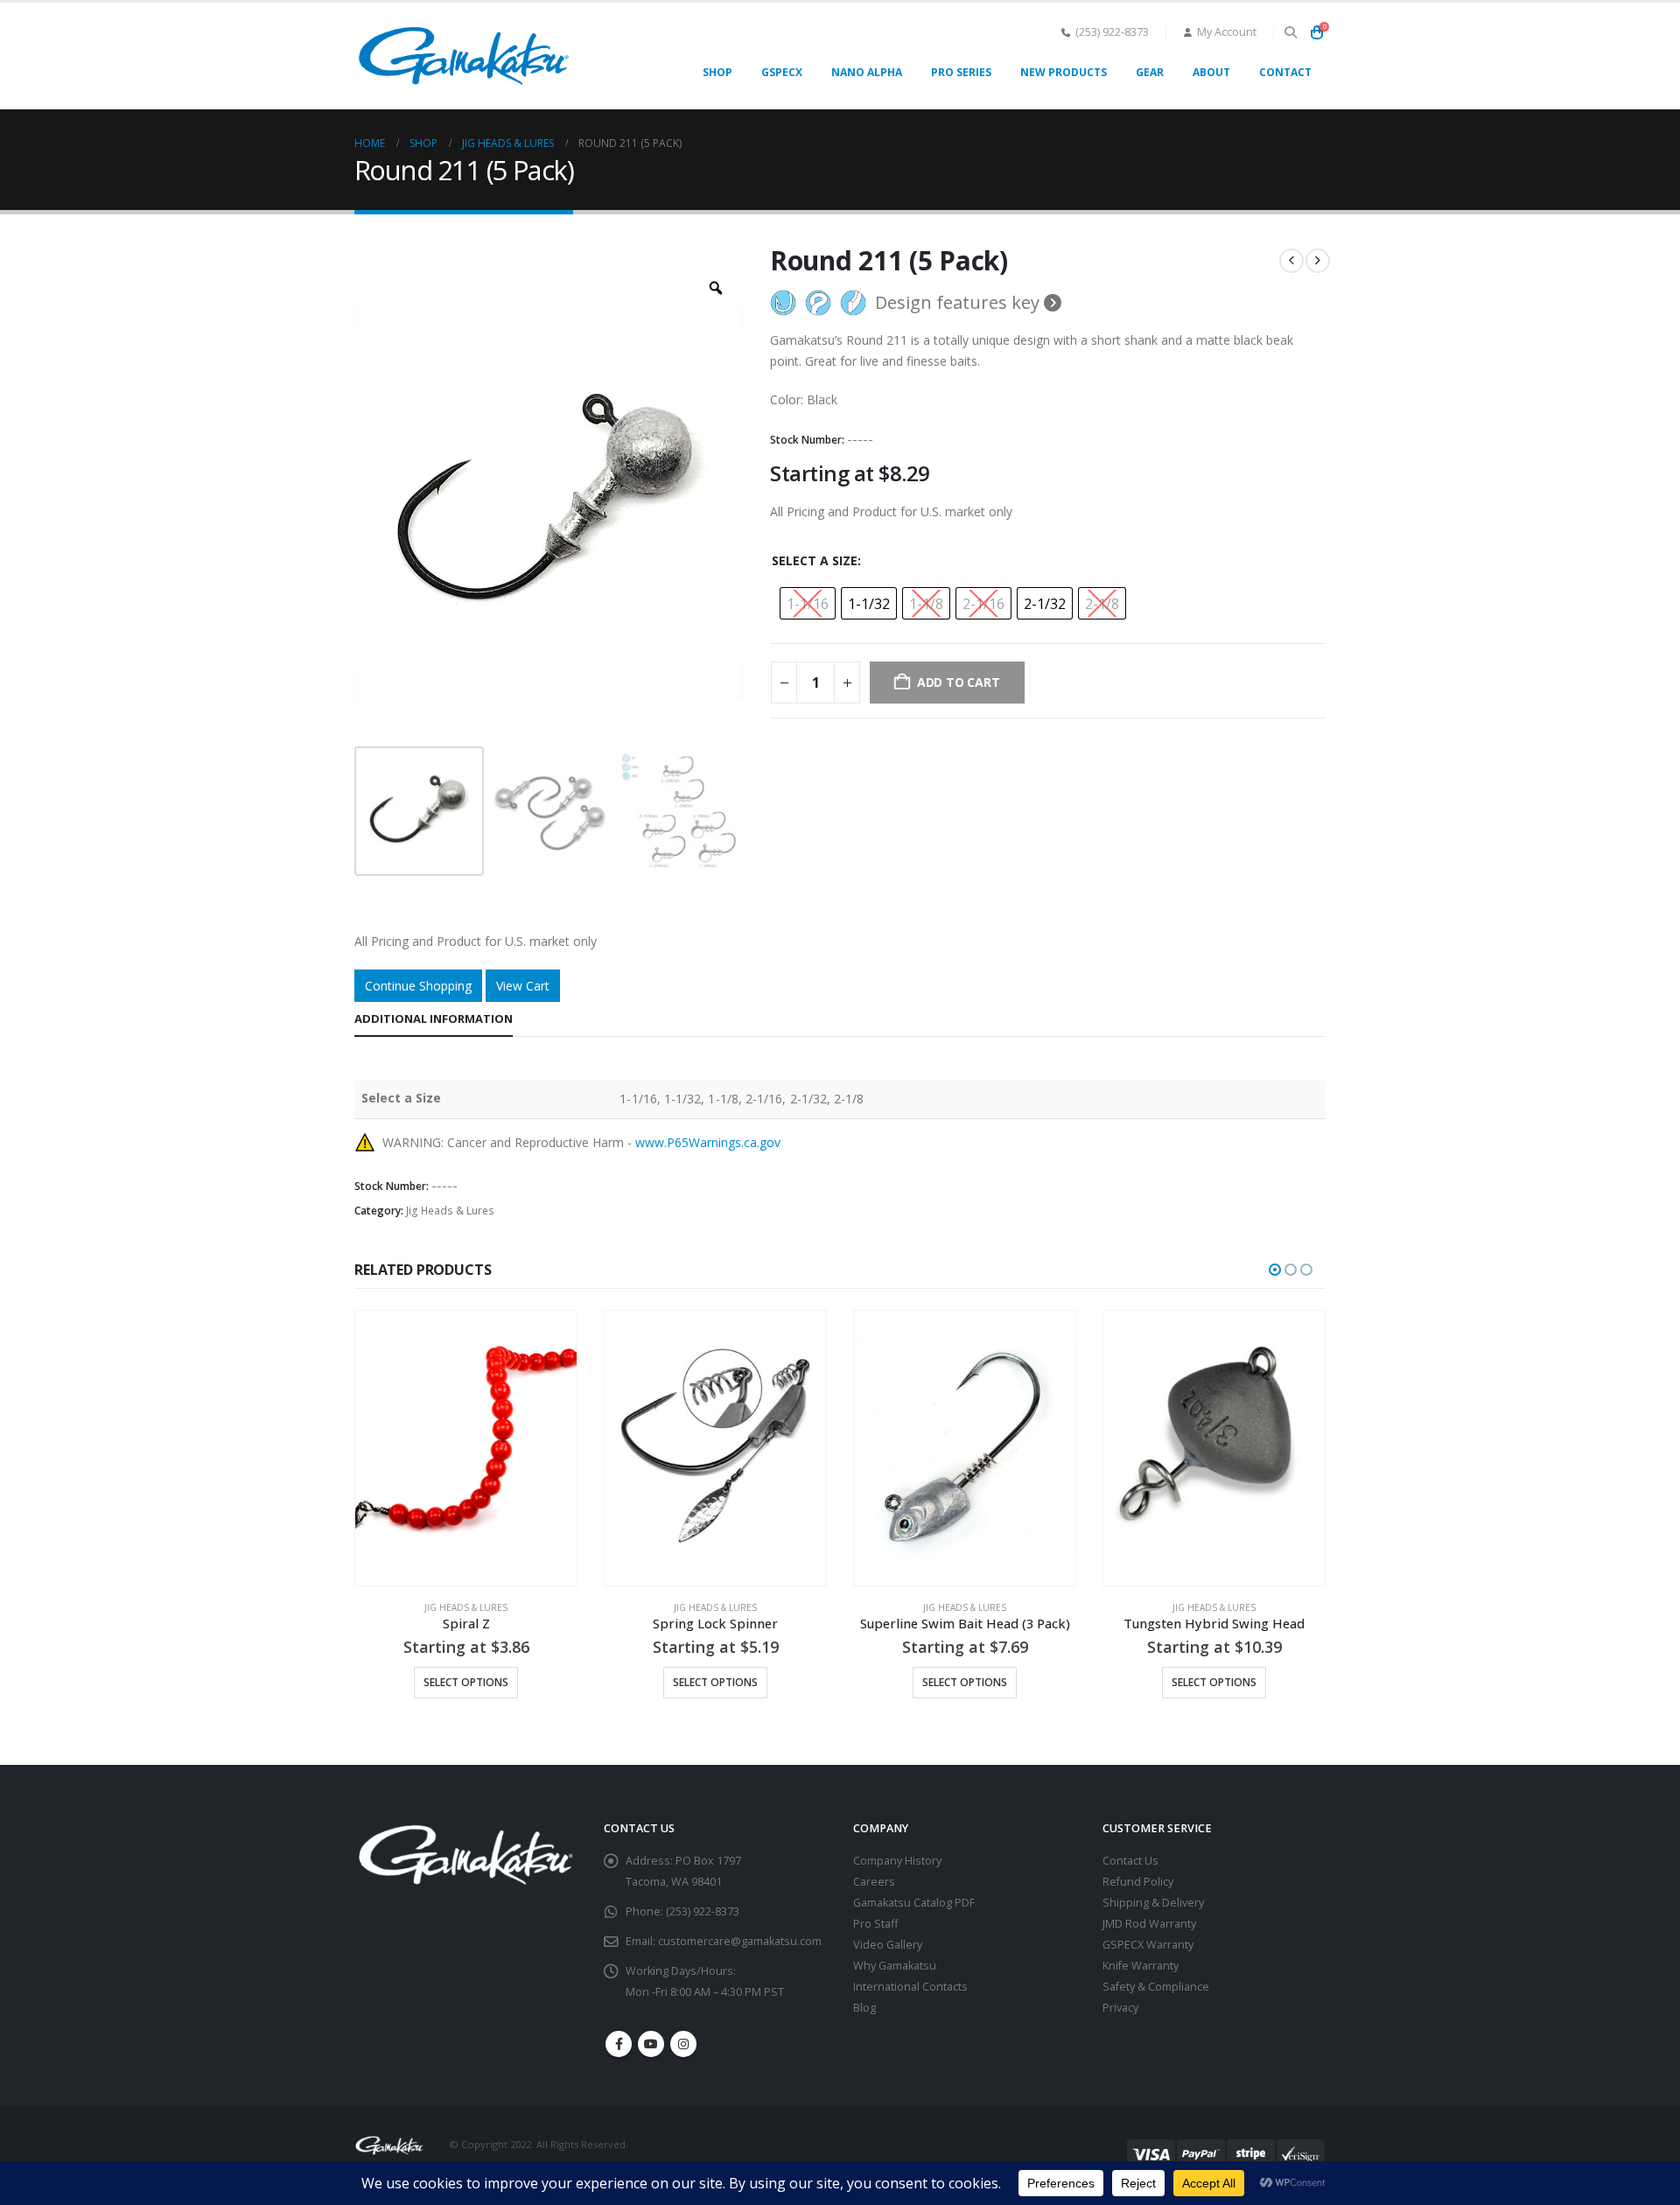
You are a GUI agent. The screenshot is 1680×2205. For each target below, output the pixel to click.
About (1211, 72)
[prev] (1291, 261)
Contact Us (1130, 1861)
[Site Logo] (464, 56)
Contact (1285, 72)
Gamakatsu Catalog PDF (914, 1903)
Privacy (1120, 2008)
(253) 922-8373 (1112, 32)
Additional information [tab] (434, 1018)
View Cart (523, 986)
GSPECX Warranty (1148, 1945)
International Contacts (910, 1987)
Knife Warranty (1141, 1966)
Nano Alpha (867, 72)
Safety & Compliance (1156, 1987)
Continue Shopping (418, 986)
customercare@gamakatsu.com (740, 1941)
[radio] (808, 603)
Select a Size (815, 560)
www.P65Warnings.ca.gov (708, 1142)
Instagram (683, 2044)
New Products (1064, 72)
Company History (897, 1861)
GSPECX (782, 72)
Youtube (651, 2044)
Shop (717, 72)
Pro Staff (875, 1924)
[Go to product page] (466, 1448)
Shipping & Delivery (1153, 1903)
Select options (466, 1682)
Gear (1150, 72)
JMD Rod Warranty (1149, 1924)
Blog (864, 2008)
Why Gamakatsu (895, 1966)
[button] (1290, 32)
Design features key (959, 303)
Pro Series (961, 72)
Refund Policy (1138, 1882)
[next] (1318, 261)
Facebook (619, 2044)
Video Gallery (888, 1945)
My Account (1227, 32)
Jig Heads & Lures (450, 1211)
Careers (874, 1882)
